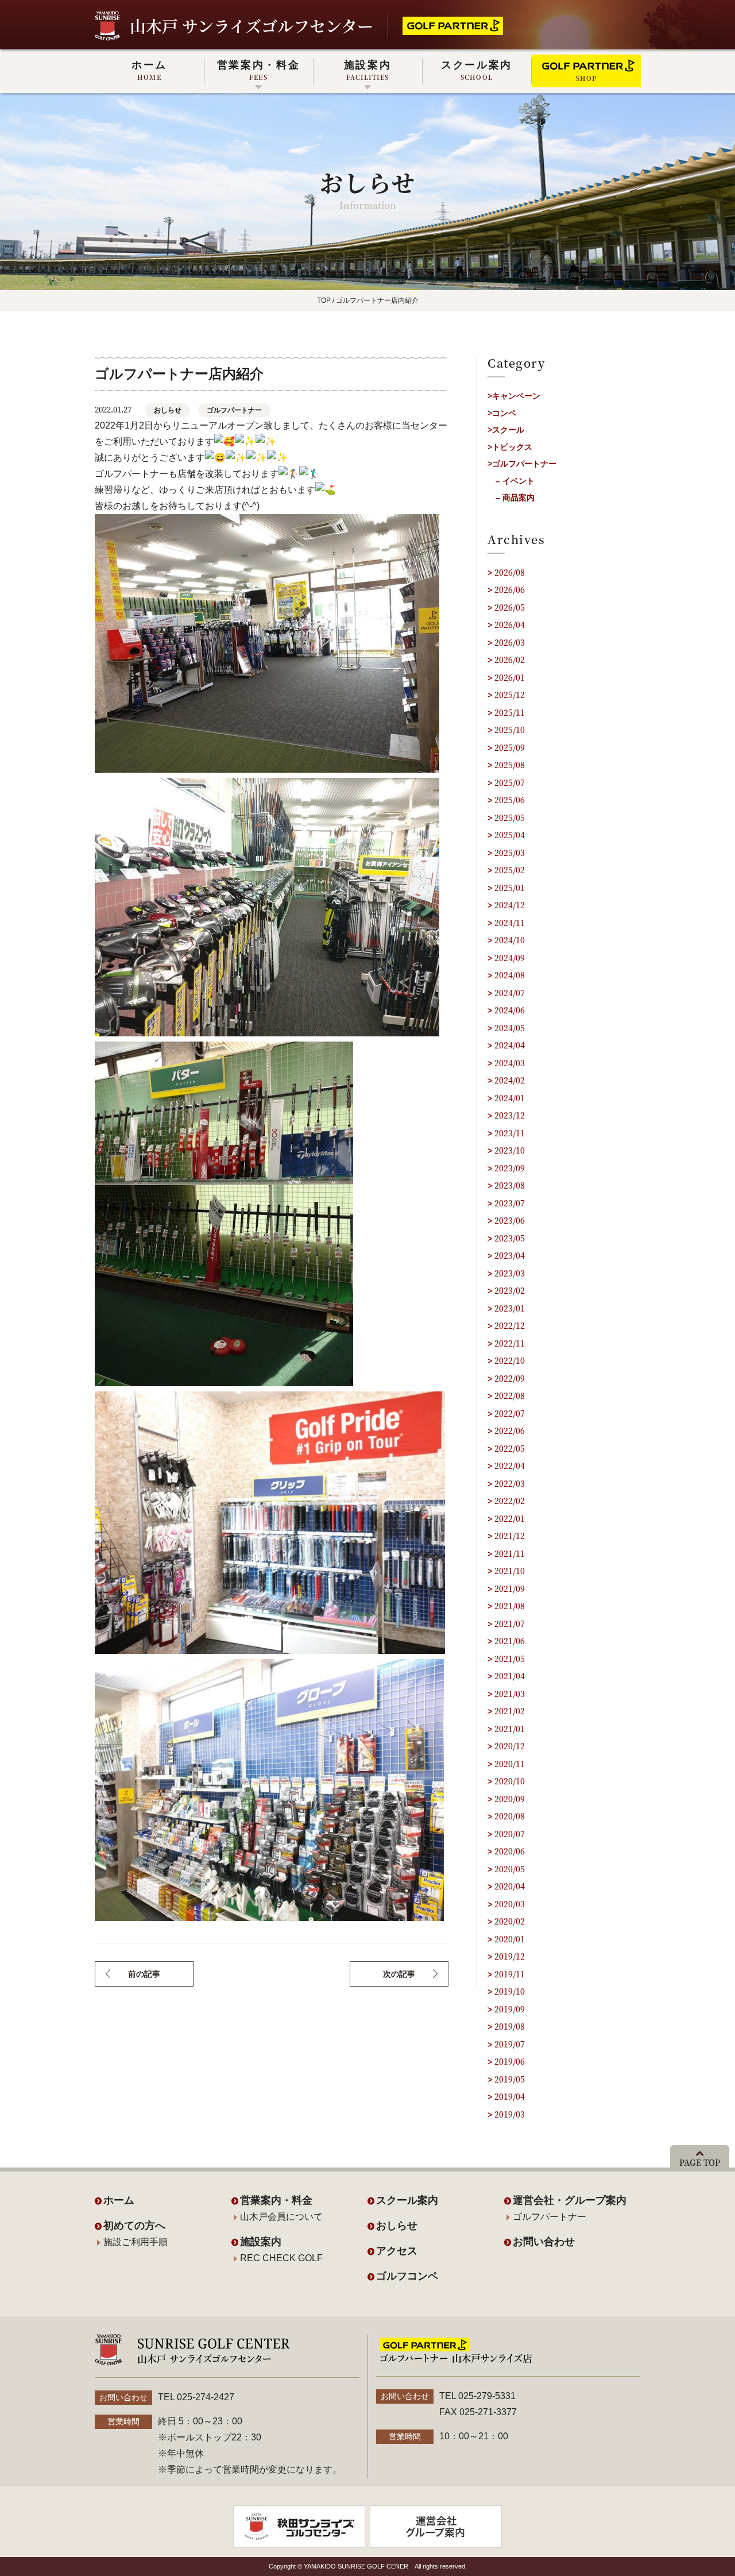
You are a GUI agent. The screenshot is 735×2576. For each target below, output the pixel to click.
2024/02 (510, 1080)
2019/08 (510, 2026)
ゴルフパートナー (234, 410)
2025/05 (510, 817)
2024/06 (510, 1010)
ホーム (149, 70)
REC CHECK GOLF (281, 2258)
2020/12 (510, 1746)
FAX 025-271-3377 (478, 2412)
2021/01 (510, 1729)
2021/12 (510, 1536)
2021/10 (510, 1571)
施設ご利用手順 (136, 2242)
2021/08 (510, 1606)
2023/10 (510, 1150)
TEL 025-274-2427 (196, 2397)
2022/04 (510, 1466)
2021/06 (510, 1641)
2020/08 (510, 1816)
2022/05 (510, 1448)
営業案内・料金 (259, 70)
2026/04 (510, 624)
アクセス (397, 2251)
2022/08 (510, 1395)
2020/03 (510, 1904)
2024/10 (510, 940)
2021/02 (510, 1711)
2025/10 (510, 730)
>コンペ (502, 413)
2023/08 (510, 1185)
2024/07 (510, 993)
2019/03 (510, 2114)
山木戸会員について (281, 2217)
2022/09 (510, 1378)
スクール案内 (477, 70)
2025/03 (510, 853)
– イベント (515, 481)
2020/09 (510, 1799)
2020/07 (510, 1834)
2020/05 (510, 1869)
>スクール (506, 430)
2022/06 (510, 1430)
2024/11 (510, 923)
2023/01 (510, 1308)
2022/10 (510, 1360)
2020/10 (510, 1781)
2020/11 (510, 1764)
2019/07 (510, 2044)
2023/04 (510, 1255)
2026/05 (510, 607)
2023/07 (510, 1203)
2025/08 (510, 765)
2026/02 (510, 660)
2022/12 (510, 1325)
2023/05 (510, 1238)
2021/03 (510, 1694)
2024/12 (510, 905)
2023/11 (510, 1133)
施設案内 (368, 70)
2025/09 (510, 747)
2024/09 (510, 958)
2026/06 (510, 589)
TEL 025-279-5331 (477, 2396)
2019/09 (510, 2009)
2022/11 (510, 1343)
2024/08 (510, 975)
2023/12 (510, 1115)
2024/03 (510, 1063)
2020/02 (510, 1921)
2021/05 (510, 1659)
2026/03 (510, 642)
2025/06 (510, 800)
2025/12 (510, 695)
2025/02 (510, 870)
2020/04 (510, 1886)
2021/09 (510, 1588)
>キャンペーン (514, 396)
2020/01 (510, 1939)
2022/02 (510, 1501)
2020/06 (510, 1851)
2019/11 (510, 1974)
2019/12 (510, 1956)
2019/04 (510, 2096)
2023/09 (510, 1168)
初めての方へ (134, 2226)
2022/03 (510, 1483)
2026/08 (510, 572)
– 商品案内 (515, 498)
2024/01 (510, 1098)
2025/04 (510, 835)
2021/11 (510, 1553)
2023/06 (510, 1220)
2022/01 (510, 1518)
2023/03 (510, 1273)
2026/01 (510, 677)
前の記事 (144, 1974)
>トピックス (510, 447)
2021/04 (510, 1676)
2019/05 (510, 2079)
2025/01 (510, 888)
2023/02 (510, 1290)
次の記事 (399, 1974)
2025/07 (510, 782)
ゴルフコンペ (407, 2276)
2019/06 (510, 2061)
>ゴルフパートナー (522, 464)
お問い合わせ (544, 2242)
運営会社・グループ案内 (570, 2200)
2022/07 (510, 1413)
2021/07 (510, 1624)
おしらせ (168, 410)
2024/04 (510, 1045)
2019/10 (510, 1991)
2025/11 (510, 712)
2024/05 (510, 1028)
